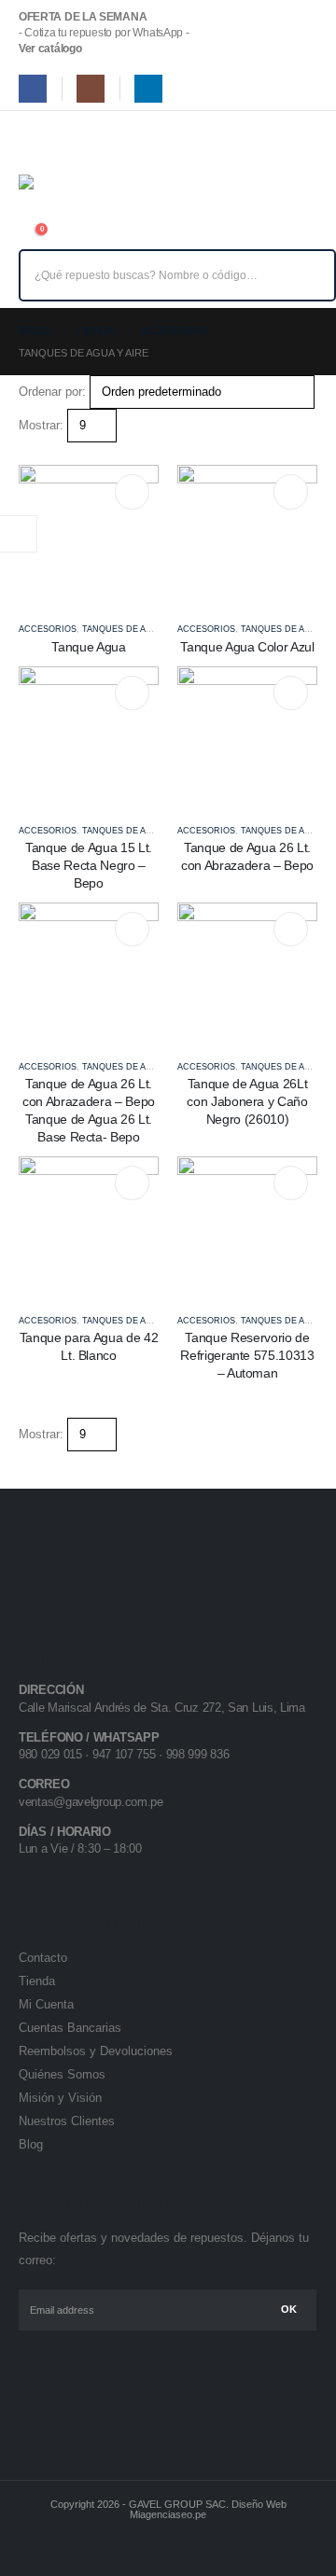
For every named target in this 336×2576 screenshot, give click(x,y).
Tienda (37, 1981)
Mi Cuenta (46, 2004)
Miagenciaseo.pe (168, 2514)
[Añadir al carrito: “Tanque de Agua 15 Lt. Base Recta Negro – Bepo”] (132, 693)
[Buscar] (308, 275)
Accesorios (48, 629)
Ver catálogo (50, 49)
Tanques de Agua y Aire (138, 629)
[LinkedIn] (148, 89)
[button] (26, 453)
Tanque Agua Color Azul (247, 647)
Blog (31, 2144)
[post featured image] (89, 534)
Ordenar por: (52, 392)
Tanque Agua (88, 647)
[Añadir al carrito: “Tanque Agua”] (132, 491)
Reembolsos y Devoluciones (96, 2051)
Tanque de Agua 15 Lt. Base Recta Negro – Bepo (89, 865)
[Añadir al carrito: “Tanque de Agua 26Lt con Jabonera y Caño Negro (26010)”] (291, 929)
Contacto (43, 1958)
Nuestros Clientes (67, 2121)
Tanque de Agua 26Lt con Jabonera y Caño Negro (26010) (247, 1101)
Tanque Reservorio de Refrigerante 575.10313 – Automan (247, 1355)
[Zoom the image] (78, 1559)
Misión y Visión (60, 2098)
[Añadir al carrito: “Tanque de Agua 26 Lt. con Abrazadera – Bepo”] (291, 693)
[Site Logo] (60, 195)
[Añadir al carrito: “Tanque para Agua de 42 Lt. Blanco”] (132, 1183)
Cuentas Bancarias (70, 2028)
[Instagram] (91, 89)
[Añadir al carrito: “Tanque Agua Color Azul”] (291, 491)
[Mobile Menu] (32, 141)
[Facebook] (33, 89)
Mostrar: (41, 425)
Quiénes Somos (62, 2074)
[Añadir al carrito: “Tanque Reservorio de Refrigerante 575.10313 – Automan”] (291, 1183)
